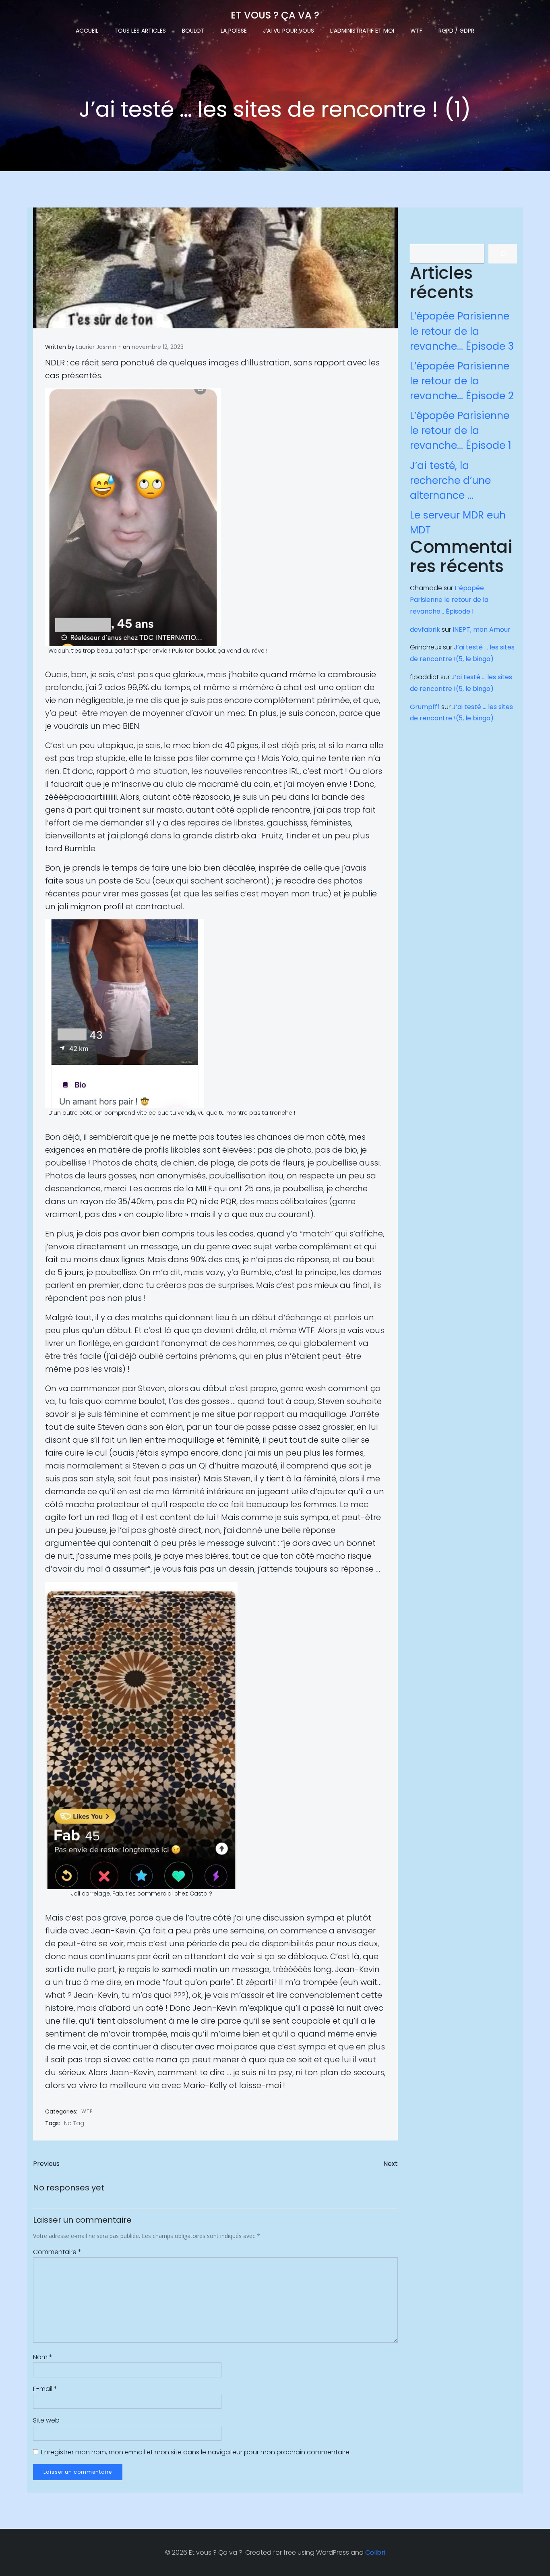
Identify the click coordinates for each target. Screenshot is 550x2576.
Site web (46, 2420)
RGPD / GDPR (456, 31)
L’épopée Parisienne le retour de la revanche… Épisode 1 (461, 430)
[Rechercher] (503, 254)
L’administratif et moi (362, 31)
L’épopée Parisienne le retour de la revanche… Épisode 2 (462, 381)
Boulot (193, 31)
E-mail (45, 2389)
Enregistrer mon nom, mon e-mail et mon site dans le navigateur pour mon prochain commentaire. (196, 2452)
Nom (43, 2357)
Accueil (87, 31)
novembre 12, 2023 (158, 347)
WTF (416, 31)
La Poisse (234, 31)
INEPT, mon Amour (482, 629)
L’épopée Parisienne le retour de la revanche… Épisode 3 (462, 331)
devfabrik (425, 629)
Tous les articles (140, 31)
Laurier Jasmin (96, 347)
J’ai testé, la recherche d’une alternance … (450, 480)
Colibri (375, 2552)
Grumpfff (425, 707)
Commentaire (57, 2252)
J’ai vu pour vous (288, 31)
